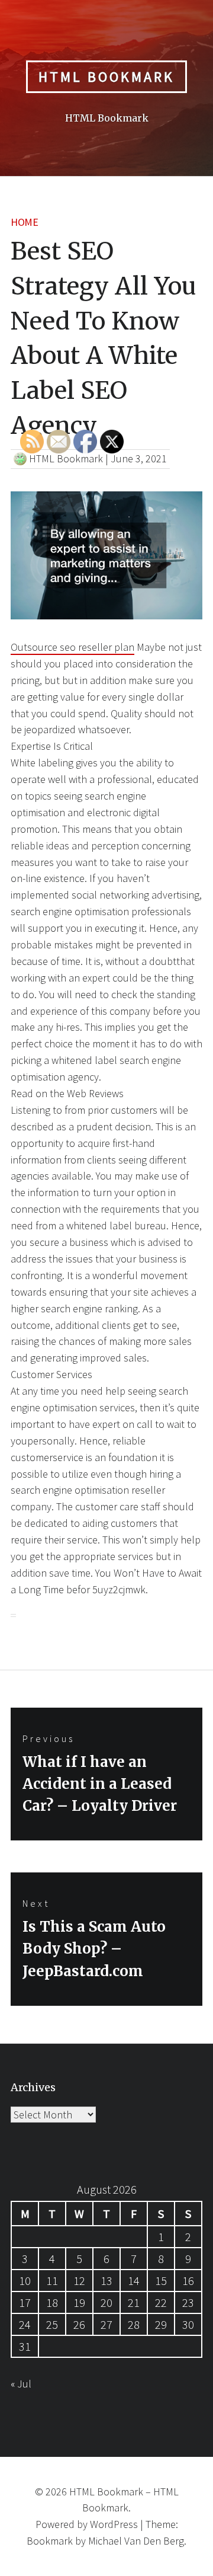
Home (24, 222)
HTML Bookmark (106, 77)
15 (161, 2281)
